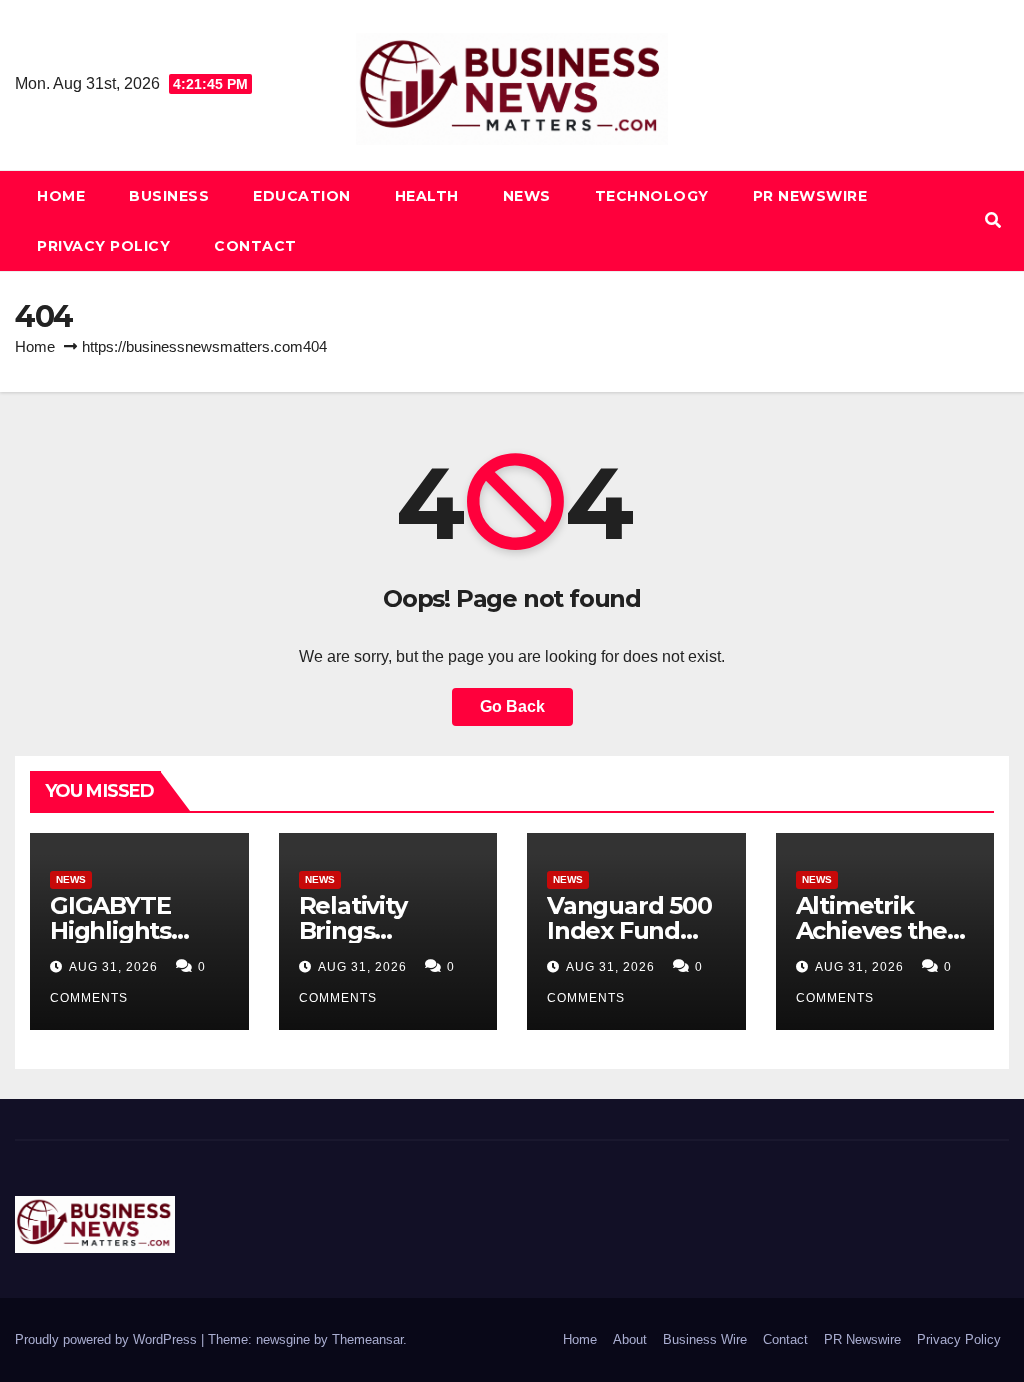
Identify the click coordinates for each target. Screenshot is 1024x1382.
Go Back (512, 706)
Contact (255, 246)
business (169, 196)
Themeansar (367, 1339)
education (302, 196)
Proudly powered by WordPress (108, 1339)
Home (61, 196)
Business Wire (705, 1339)
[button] (993, 220)
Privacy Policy (103, 246)
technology (652, 196)
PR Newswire (810, 196)
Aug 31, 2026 (113, 967)
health (427, 196)
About (630, 1339)
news (527, 196)
